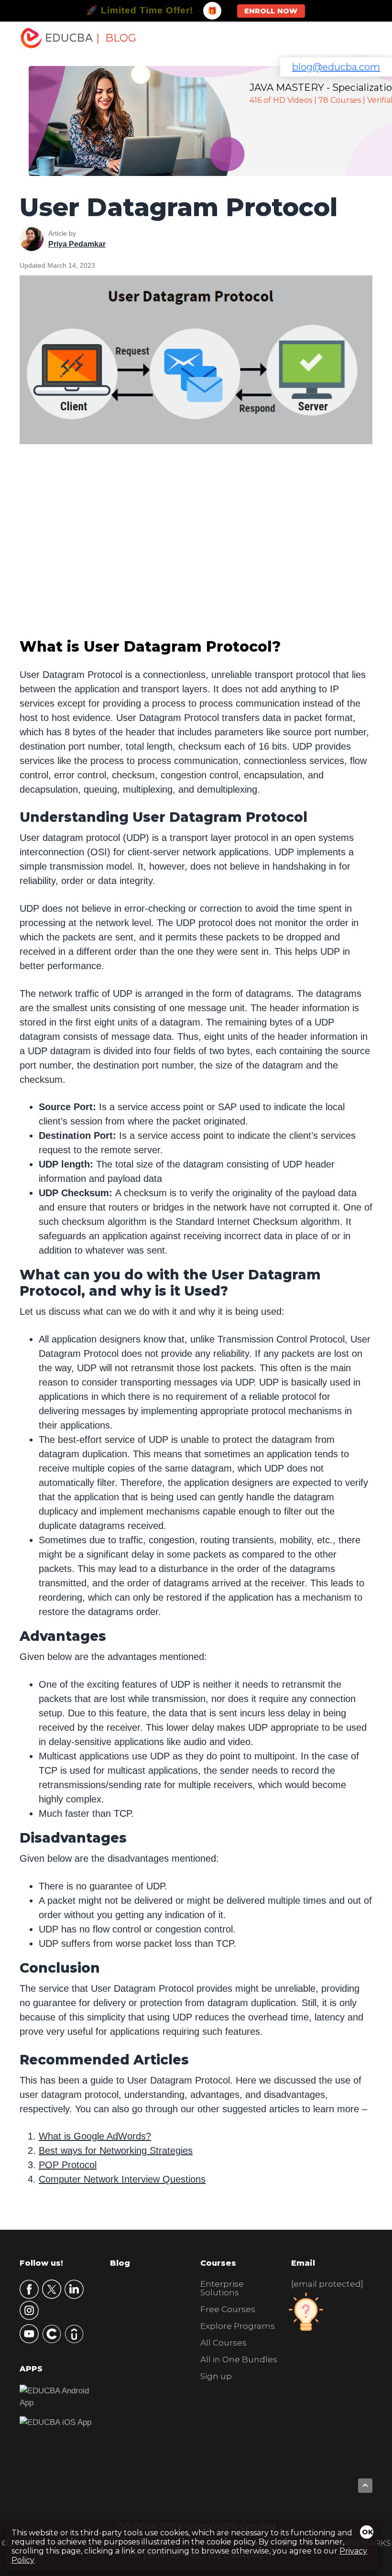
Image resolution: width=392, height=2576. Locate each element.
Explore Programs (238, 2326)
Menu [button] (354, 38)
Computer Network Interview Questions (122, 2179)
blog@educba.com (336, 67)
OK (368, 2532)
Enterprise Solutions (222, 2288)
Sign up (216, 2376)
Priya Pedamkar (77, 244)
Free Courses (228, 2309)
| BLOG (116, 38)
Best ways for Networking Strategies (116, 2150)
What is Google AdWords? (95, 2136)
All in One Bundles (239, 2359)
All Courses (223, 2343)
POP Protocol (68, 2165)
